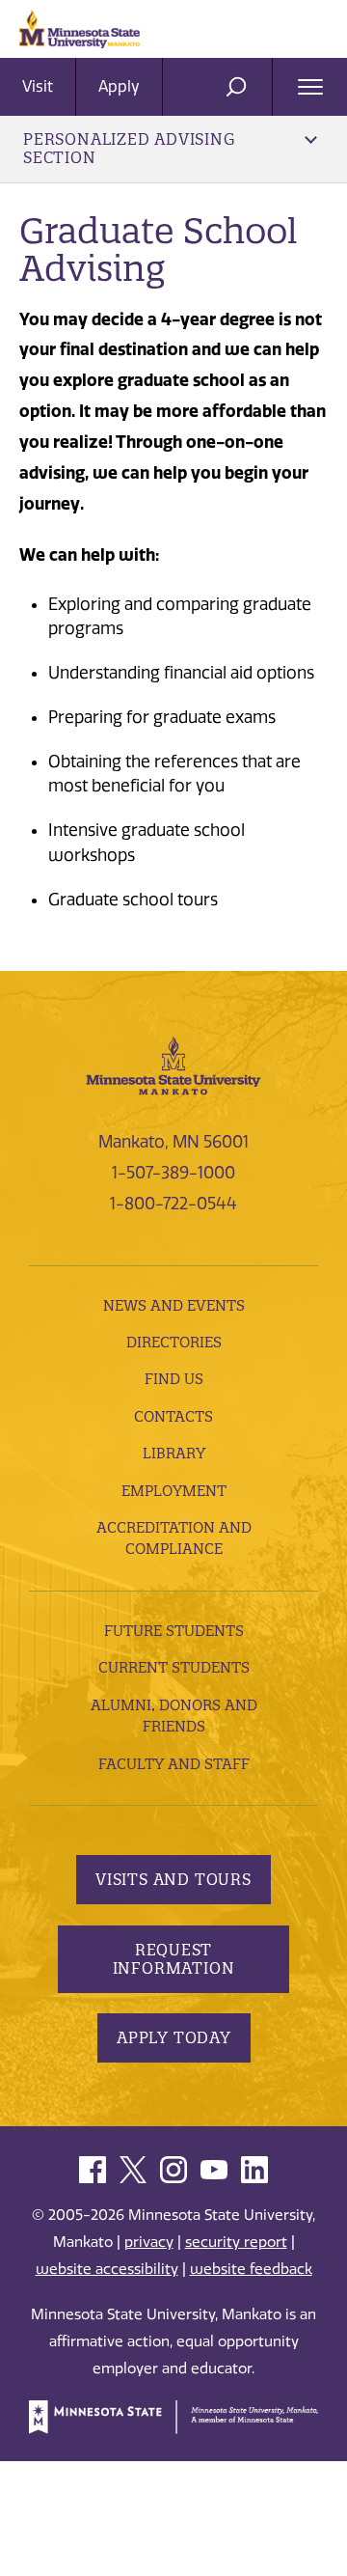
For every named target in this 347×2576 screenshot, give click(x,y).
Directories (174, 1342)
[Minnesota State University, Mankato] (173, 1064)
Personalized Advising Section (129, 148)
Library (174, 1453)
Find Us (174, 1379)
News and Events (174, 1305)
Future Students (174, 1631)
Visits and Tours (173, 1879)
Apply (119, 86)
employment (174, 1491)
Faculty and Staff (174, 1764)
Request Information (174, 1959)
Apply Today (174, 2037)
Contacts (173, 1416)
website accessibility (107, 2269)
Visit (38, 86)
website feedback (251, 2269)
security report (236, 2242)
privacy (149, 2242)
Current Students (174, 1667)
